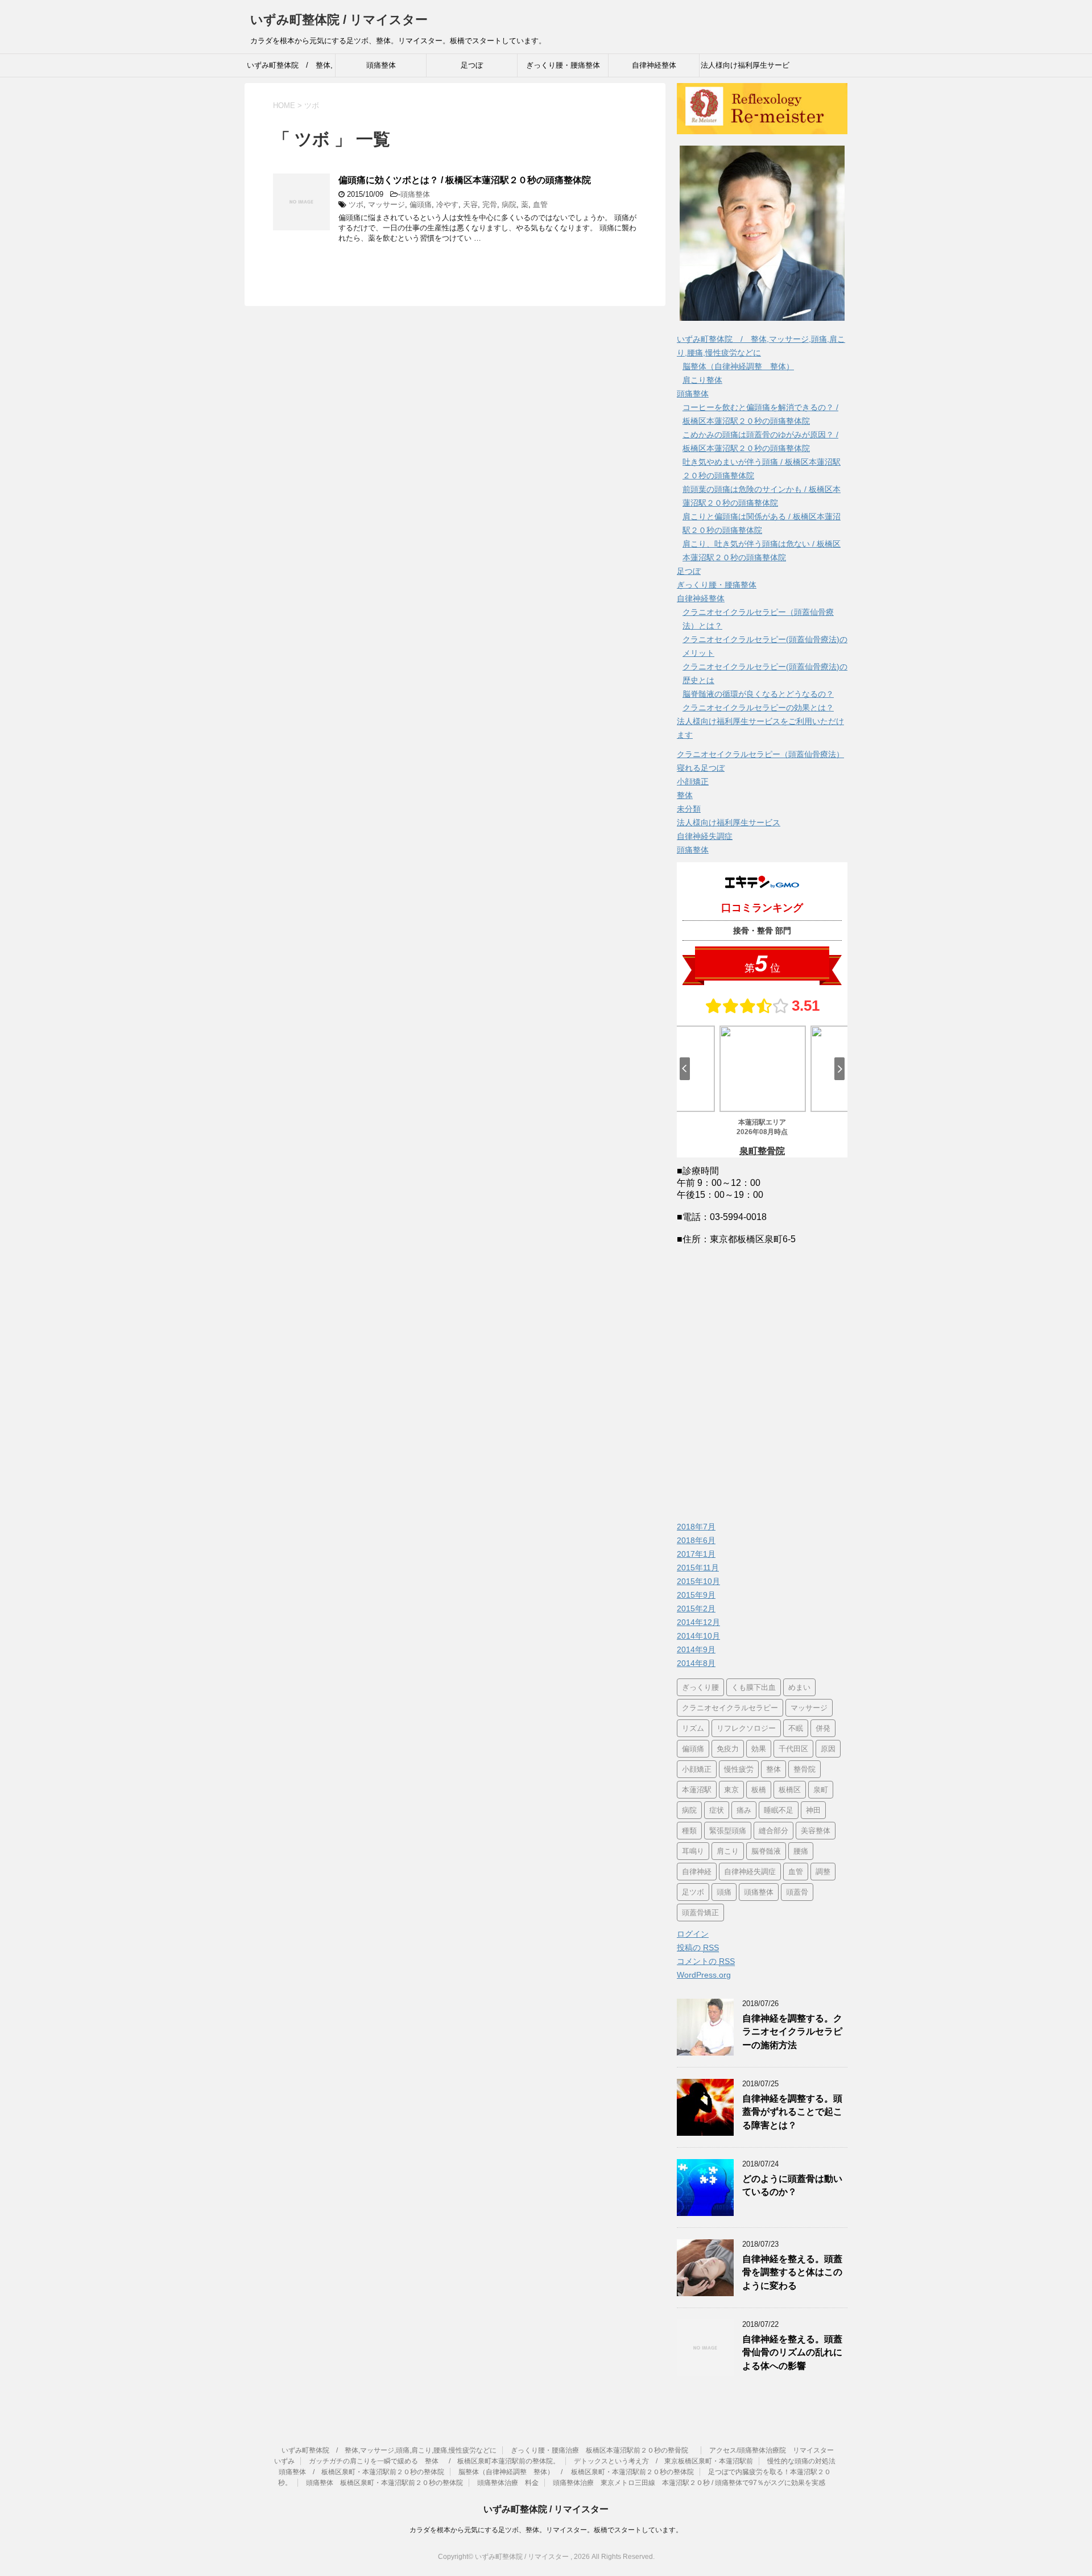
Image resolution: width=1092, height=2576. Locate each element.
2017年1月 (696, 1554)
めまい (799, 1687)
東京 (731, 1790)
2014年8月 (696, 1663)
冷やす (447, 204)
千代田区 (793, 1749)
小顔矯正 (693, 782)
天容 (470, 204)
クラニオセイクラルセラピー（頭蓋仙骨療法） (760, 754)
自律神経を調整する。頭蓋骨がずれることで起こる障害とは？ (792, 2112)
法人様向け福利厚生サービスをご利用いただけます (745, 69)
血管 (540, 204)
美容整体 (816, 1831)
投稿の (698, 1947)
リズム (693, 1728)
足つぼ (472, 65)
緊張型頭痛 (728, 1831)
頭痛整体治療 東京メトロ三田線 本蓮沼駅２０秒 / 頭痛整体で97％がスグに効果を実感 (689, 2483)
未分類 (689, 809)
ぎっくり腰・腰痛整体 (563, 65)
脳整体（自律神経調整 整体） (738, 366)
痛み (744, 1810)
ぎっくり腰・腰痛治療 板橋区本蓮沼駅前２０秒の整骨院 (603, 2450)
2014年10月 (698, 1636)
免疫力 (728, 1749)
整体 (685, 795)
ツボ (356, 204)
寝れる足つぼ (701, 768)
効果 (759, 1749)
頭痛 (724, 1892)
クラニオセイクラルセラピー (730, 1708)
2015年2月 (696, 1609)
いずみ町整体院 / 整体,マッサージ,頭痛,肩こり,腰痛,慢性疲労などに (290, 69)
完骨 (490, 204)
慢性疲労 (739, 1769)
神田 (813, 1810)
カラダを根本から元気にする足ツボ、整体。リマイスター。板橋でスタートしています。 (546, 2530)
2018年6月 (696, 1540)
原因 (828, 1749)
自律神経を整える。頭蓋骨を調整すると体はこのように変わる (792, 2272)
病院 (509, 204)
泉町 (821, 1790)
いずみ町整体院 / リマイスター (339, 20)
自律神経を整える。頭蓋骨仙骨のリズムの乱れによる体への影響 (792, 2352)
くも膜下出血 (754, 1687)
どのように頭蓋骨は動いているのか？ (792, 2185)
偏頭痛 (421, 204)
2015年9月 (696, 1595)
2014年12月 (698, 1622)
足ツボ (693, 1892)
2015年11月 (698, 1568)
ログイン (693, 1934)
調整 (823, 1872)
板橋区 (790, 1790)
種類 (689, 1831)
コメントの (706, 1961)
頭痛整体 (381, 65)
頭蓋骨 (797, 1892)
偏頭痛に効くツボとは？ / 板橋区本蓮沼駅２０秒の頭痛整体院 (465, 180)
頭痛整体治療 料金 (508, 2483)
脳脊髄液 (766, 1851)
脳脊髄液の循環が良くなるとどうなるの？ (758, 694)
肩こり (728, 1851)
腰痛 (801, 1851)
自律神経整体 (654, 65)
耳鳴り (693, 1851)
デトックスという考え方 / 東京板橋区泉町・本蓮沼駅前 (663, 2461)
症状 (717, 1810)
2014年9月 (696, 1649)
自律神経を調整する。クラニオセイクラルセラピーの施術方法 (792, 2032)
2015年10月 (698, 1581)
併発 (823, 1728)
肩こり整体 (702, 380)
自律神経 (697, 1872)
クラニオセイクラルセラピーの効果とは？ (758, 708)
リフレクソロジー (746, 1728)
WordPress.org (704, 1975)
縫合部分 (773, 1831)
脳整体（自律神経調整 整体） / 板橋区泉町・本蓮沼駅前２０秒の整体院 (576, 2472)
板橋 (759, 1790)
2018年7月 (696, 1527)
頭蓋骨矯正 (700, 1913)
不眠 (796, 1728)
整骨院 (804, 1769)
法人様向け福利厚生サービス (729, 822)
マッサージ (386, 204)
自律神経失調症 (705, 836)
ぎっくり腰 (700, 1687)
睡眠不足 (779, 1810)
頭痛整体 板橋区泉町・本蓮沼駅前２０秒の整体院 (384, 2483)
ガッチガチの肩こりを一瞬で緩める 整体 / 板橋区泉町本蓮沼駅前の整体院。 (434, 2461)
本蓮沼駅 (697, 1790)
